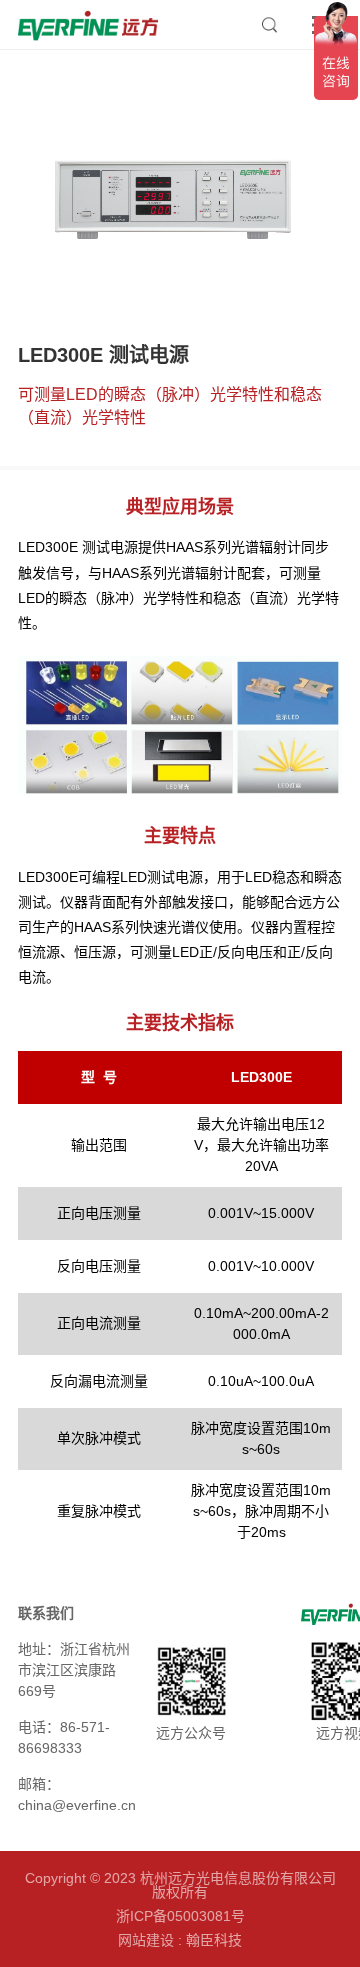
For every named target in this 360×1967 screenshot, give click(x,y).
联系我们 (46, 1613)
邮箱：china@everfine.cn (77, 1794)
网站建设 (146, 1940)
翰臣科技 (214, 1940)
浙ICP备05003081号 (180, 1916)
